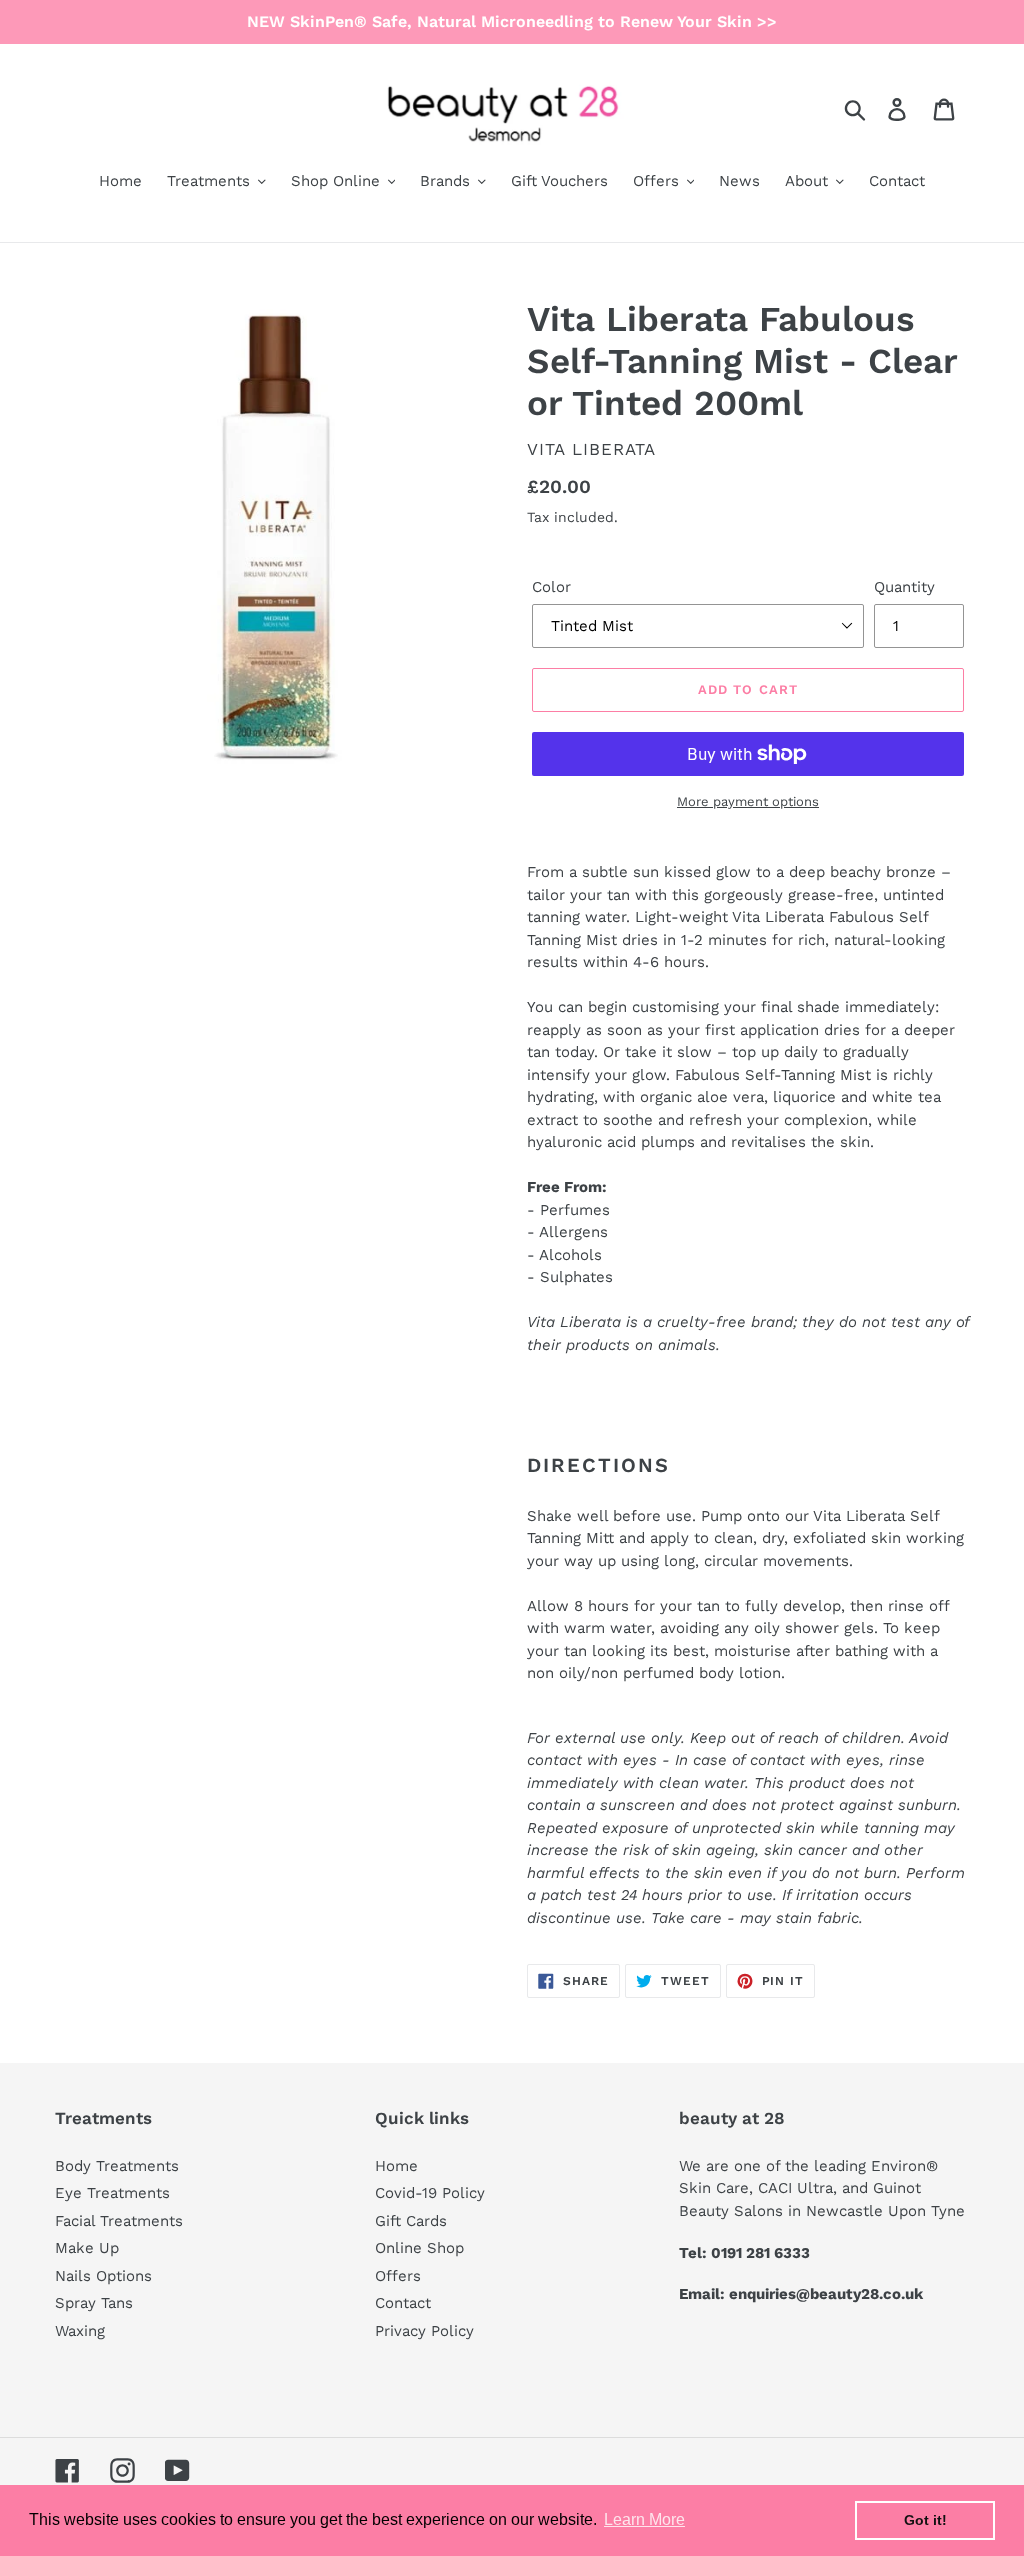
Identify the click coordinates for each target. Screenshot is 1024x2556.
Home (396, 2166)
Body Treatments (117, 2166)
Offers (398, 2276)
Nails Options (103, 2276)
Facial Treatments (119, 2221)
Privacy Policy (424, 2331)
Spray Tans (94, 2303)
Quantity (904, 587)
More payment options (748, 801)
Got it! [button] (925, 2520)
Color (551, 587)
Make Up (87, 2248)
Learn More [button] (644, 2519)
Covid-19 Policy (430, 2193)
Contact (403, 2303)
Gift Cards (411, 2221)
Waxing (80, 2331)
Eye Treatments (112, 2193)
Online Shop (419, 2248)
